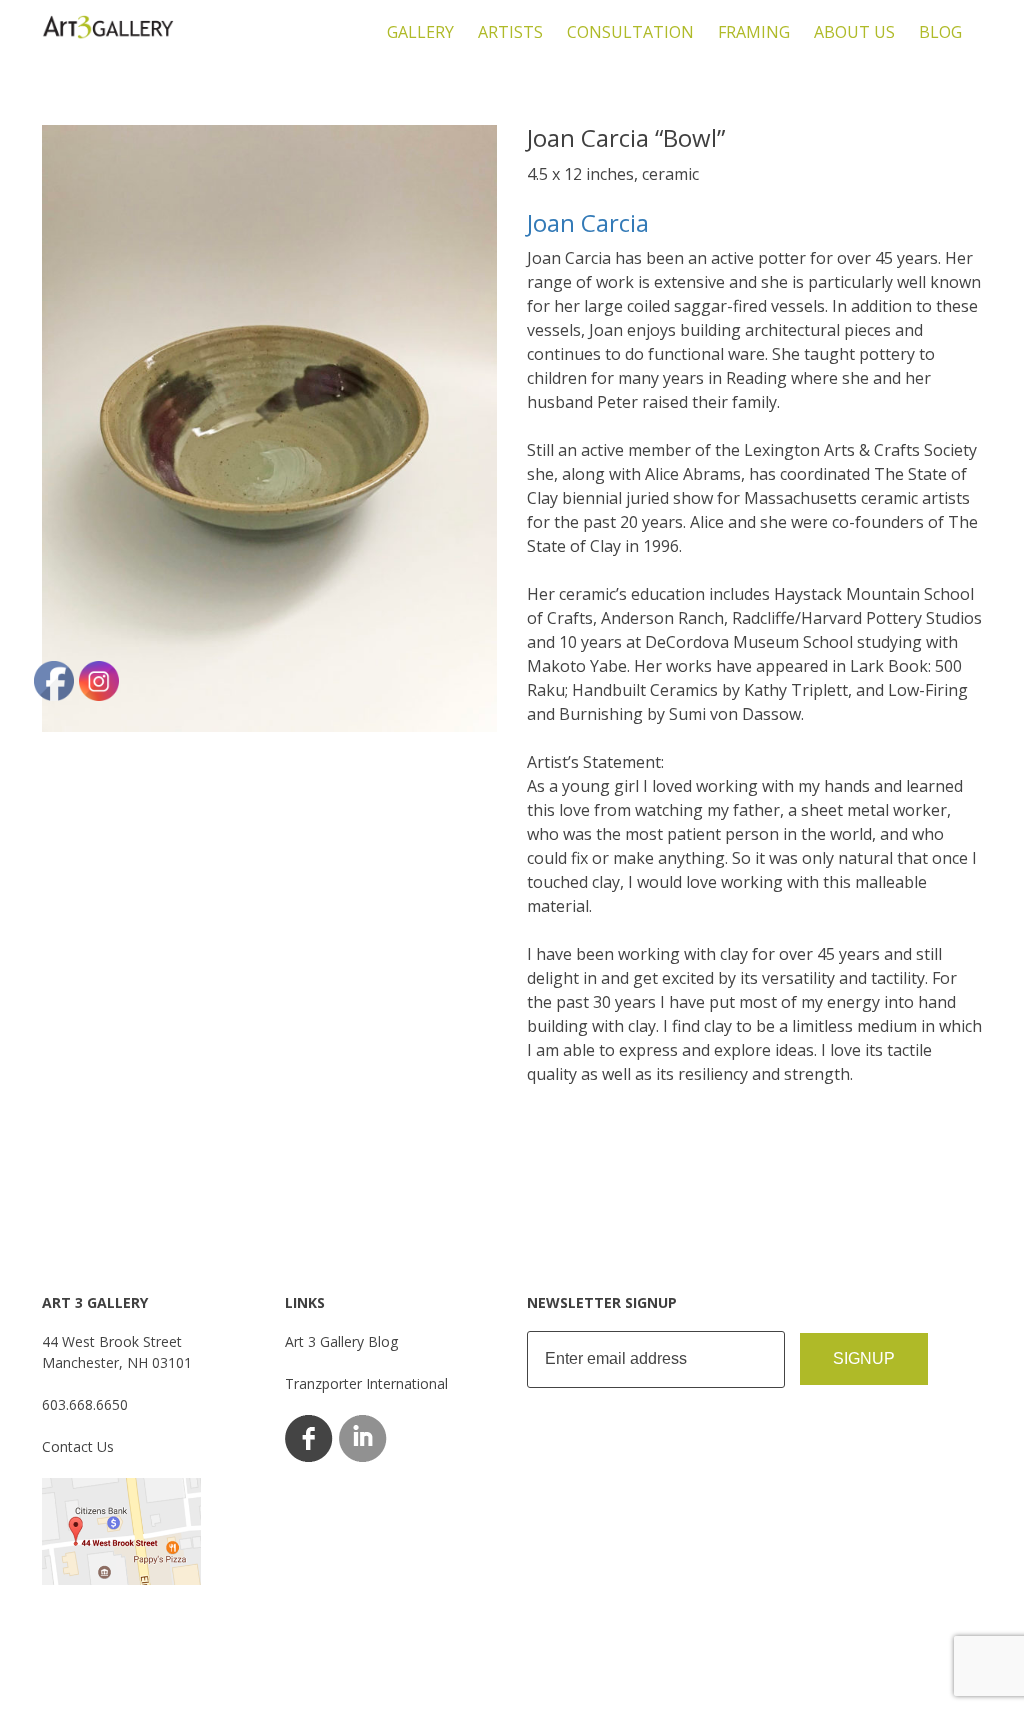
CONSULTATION (630, 32)
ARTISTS (510, 32)
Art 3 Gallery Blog (341, 1341)
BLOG (940, 32)
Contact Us (78, 1446)
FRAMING (754, 32)
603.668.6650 (85, 1404)
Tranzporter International (366, 1383)
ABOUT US (854, 32)
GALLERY (420, 32)
